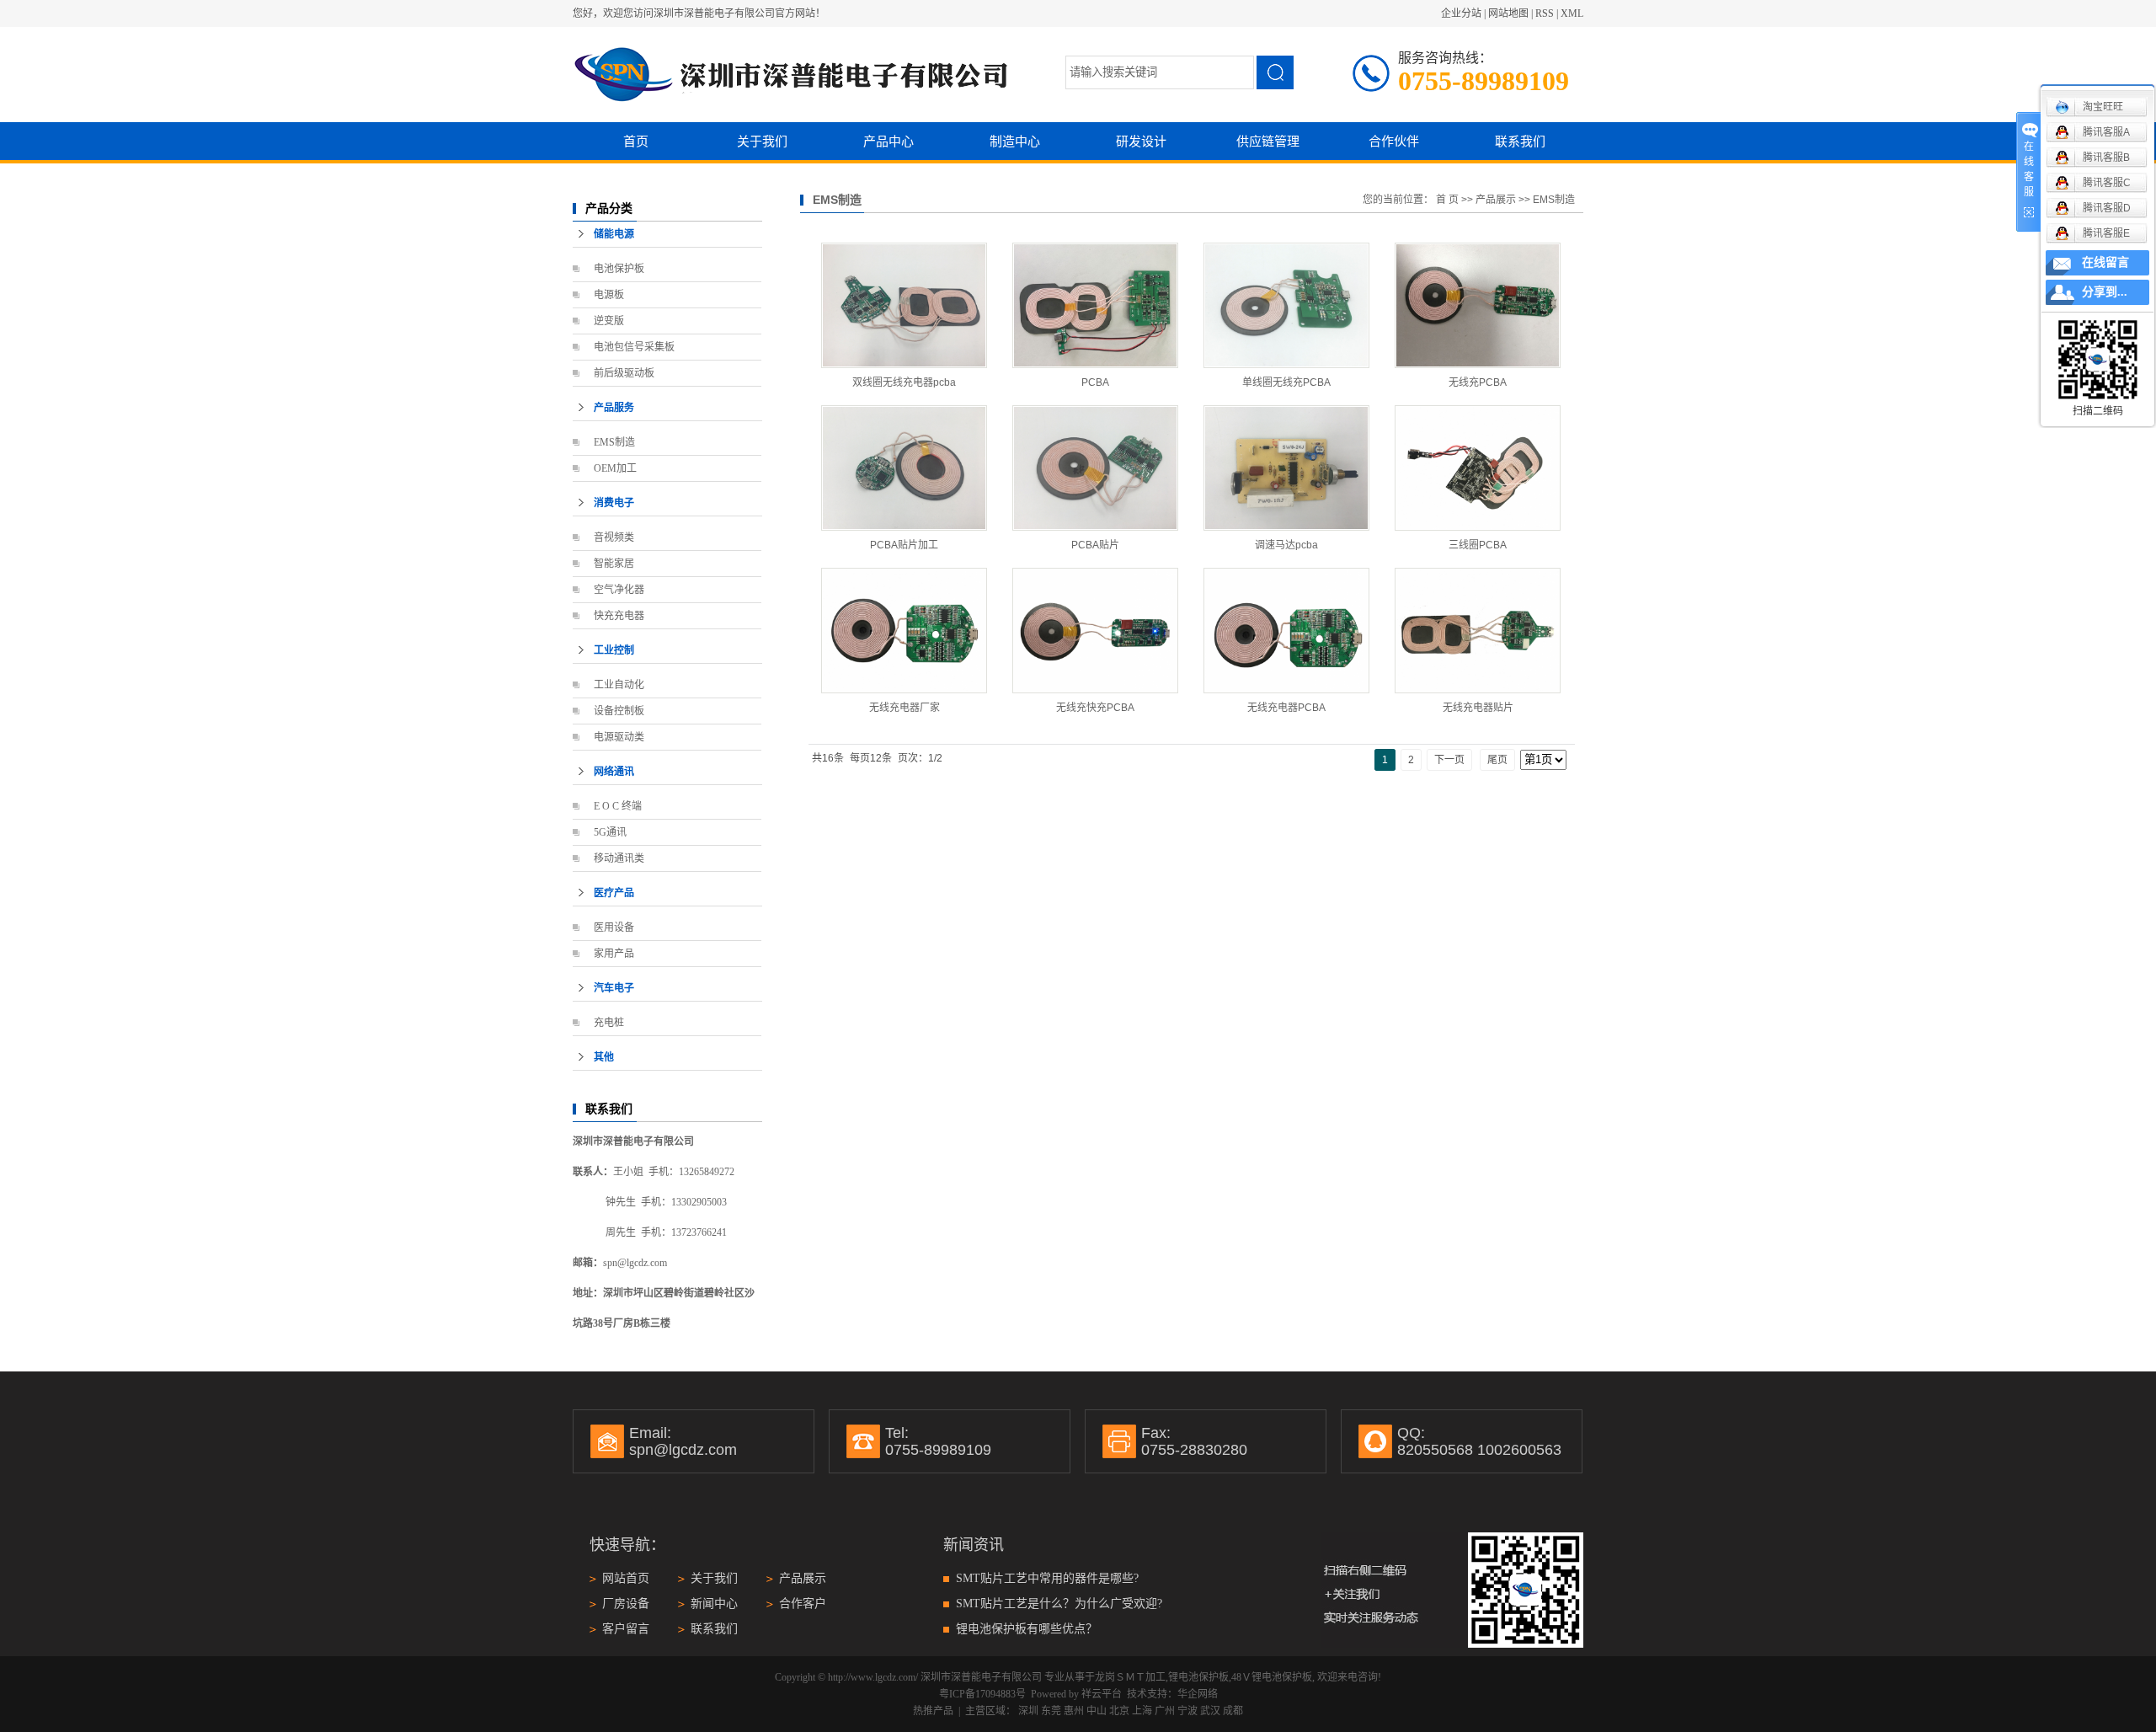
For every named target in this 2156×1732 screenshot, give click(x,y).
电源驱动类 (619, 737)
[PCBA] (1095, 305)
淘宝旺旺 (2103, 107)
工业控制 (614, 650)
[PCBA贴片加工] (904, 468)
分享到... (2105, 292)
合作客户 (803, 1604)
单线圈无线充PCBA (1286, 382)
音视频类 (614, 537)
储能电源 (614, 234)
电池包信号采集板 (634, 347)
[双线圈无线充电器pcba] (904, 305)
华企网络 (1198, 1694)
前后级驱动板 (624, 373)
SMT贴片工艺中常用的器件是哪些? (1047, 1578)
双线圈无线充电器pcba (904, 382)
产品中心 (889, 141)
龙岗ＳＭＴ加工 (1130, 1677)
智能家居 (614, 564)
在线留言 (2105, 262)
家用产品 (614, 954)
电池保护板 (619, 269)
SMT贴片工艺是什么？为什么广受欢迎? (1059, 1604)
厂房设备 (626, 1604)
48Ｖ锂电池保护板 (1272, 1677)
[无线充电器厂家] (904, 631)
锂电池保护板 (1198, 1677)
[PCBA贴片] (1095, 468)
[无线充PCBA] (1478, 305)
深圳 (1028, 1711)
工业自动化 (619, 685)
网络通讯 (614, 772)
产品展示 (1496, 200)
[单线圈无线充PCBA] (1286, 305)
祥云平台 (1102, 1694)
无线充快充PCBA (1095, 708)
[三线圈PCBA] (1478, 468)
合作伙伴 (1394, 141)
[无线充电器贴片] (1478, 631)
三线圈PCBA (1478, 545)
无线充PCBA (1478, 382)
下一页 (1449, 760)
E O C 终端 (618, 806)
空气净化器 (619, 590)
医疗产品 (614, 893)
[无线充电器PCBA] (1286, 631)
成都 (1233, 1711)
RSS (1545, 13)
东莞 (1051, 1711)
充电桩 (609, 1023)
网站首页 (626, 1578)
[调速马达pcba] (1286, 468)
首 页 (1447, 200)
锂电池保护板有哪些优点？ (1027, 1629)
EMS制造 (614, 442)
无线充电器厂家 (905, 708)
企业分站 (1461, 13)
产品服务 (614, 408)
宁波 (1187, 1711)
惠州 (1074, 1711)
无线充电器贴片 (1478, 708)
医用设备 (614, 927)
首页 (636, 141)
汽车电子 (614, 988)
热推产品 (933, 1711)
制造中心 (1015, 141)
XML (1572, 13)
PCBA (1095, 382)
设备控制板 (619, 711)
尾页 (1497, 760)
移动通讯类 (619, 858)
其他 (604, 1057)
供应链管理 (1268, 141)
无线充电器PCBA (1286, 708)
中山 (1097, 1711)
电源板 (609, 295)
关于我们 (762, 141)
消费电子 (614, 503)
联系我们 (1520, 141)
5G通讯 (610, 832)
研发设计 (1141, 141)
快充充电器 (619, 616)
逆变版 (609, 321)
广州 (1165, 1711)
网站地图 (1508, 13)
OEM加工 (615, 468)
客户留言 (626, 1629)
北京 (1119, 1711)
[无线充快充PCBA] (1095, 631)
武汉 (1210, 1711)
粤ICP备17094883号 (982, 1694)
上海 (1142, 1711)
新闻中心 (714, 1604)
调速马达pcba (1286, 545)
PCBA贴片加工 (904, 545)
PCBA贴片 (1095, 545)
